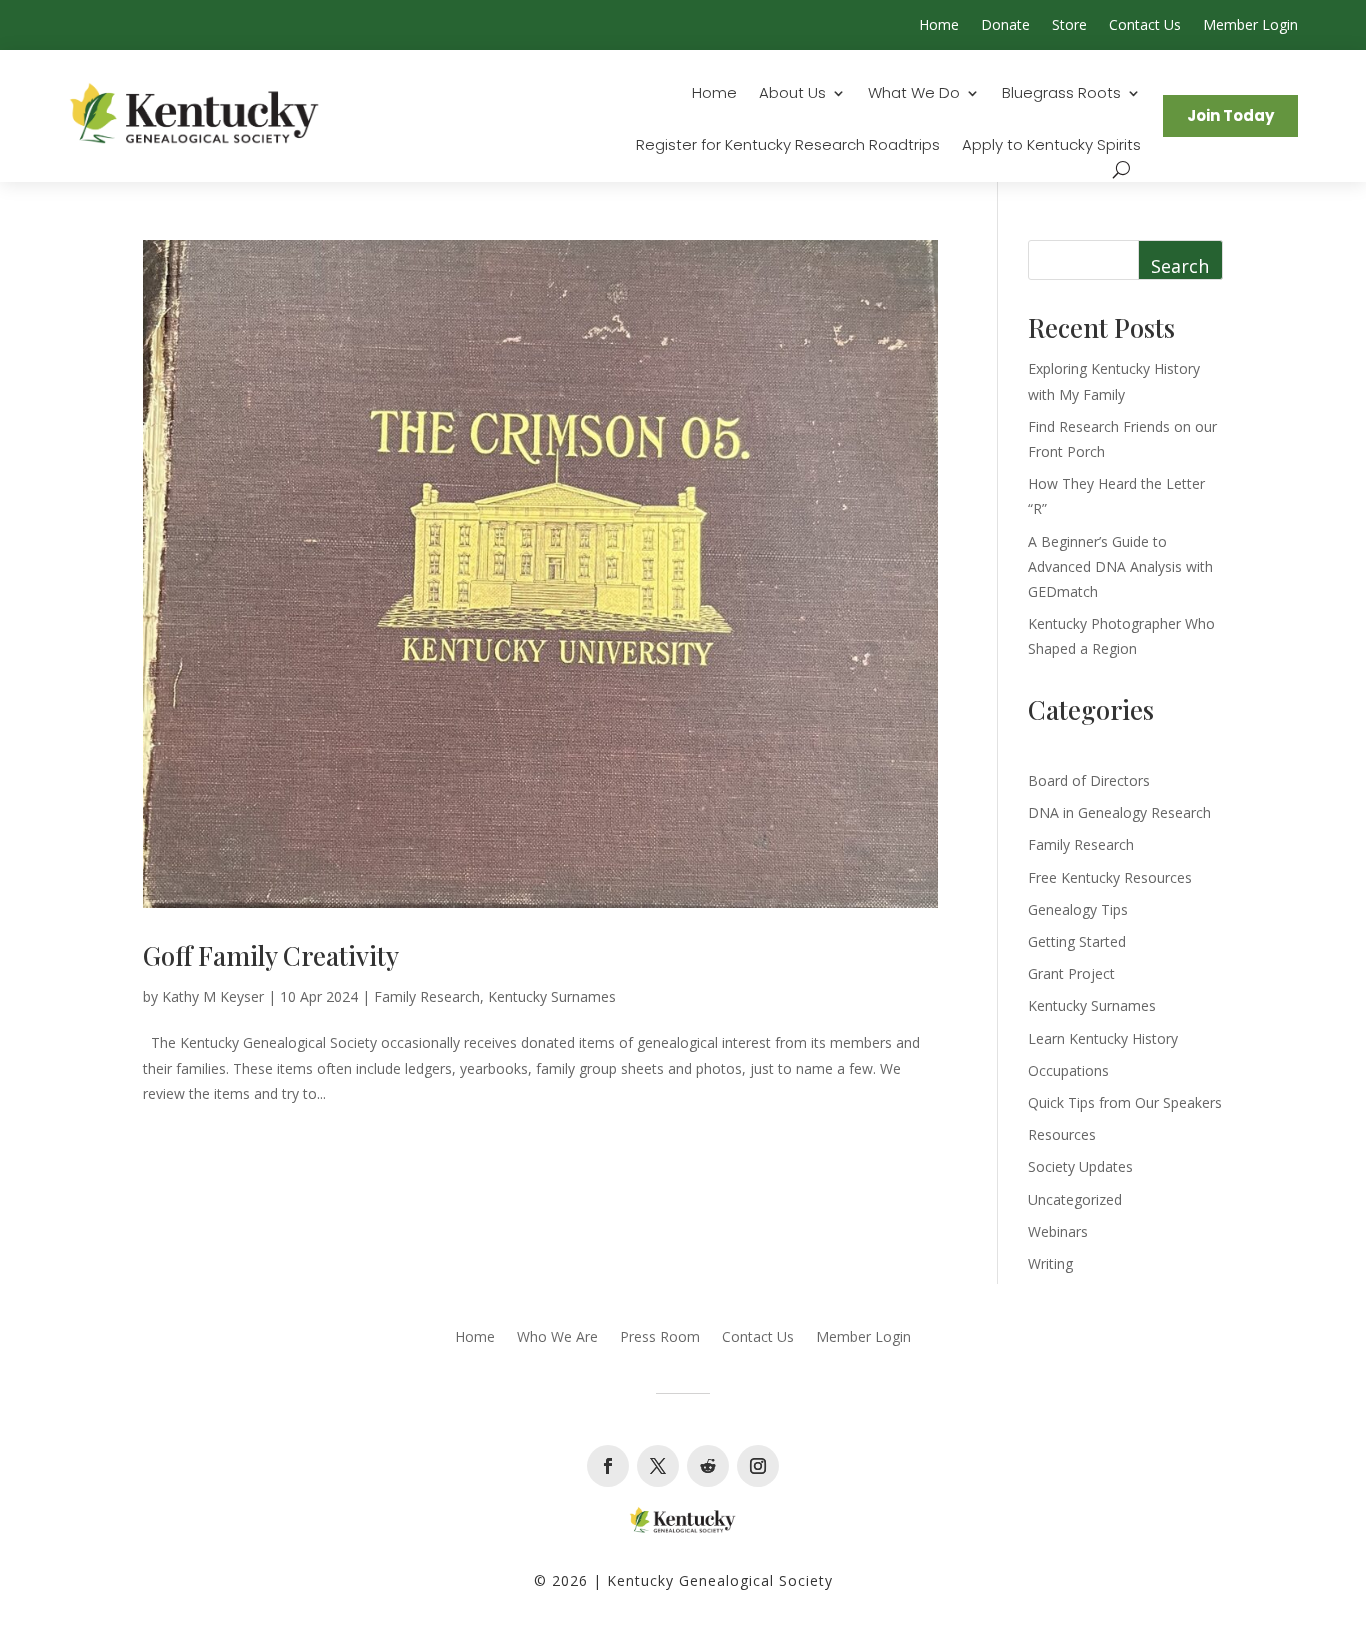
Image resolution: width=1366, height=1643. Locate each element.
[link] (195, 116)
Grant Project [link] (1071, 973)
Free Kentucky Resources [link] (1110, 877)
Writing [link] (1050, 1263)
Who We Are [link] (557, 1338)
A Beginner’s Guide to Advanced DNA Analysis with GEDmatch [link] (1120, 566)
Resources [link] (1062, 1134)
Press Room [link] (660, 1338)
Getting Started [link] (1077, 941)
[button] (608, 1466)
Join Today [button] (1230, 115)
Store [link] (1069, 26)
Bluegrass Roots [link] (1061, 94)
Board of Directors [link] (1089, 780)
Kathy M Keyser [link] (213, 996)
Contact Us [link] (1145, 26)
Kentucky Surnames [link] (552, 996)
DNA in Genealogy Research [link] (1119, 812)
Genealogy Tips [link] (1078, 909)
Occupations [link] (1068, 1070)
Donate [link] (1005, 26)
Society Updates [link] (1080, 1166)
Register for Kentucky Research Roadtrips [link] (788, 146)
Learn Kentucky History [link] (1103, 1038)
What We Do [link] (914, 94)
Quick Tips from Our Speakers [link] (1125, 1102)
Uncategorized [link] (1075, 1199)
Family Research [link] (427, 996)
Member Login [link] (1250, 26)
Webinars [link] (1058, 1231)
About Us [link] (792, 94)
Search (1180, 266)
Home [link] (939, 26)
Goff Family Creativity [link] (271, 955)
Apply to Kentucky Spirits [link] (1051, 146)
